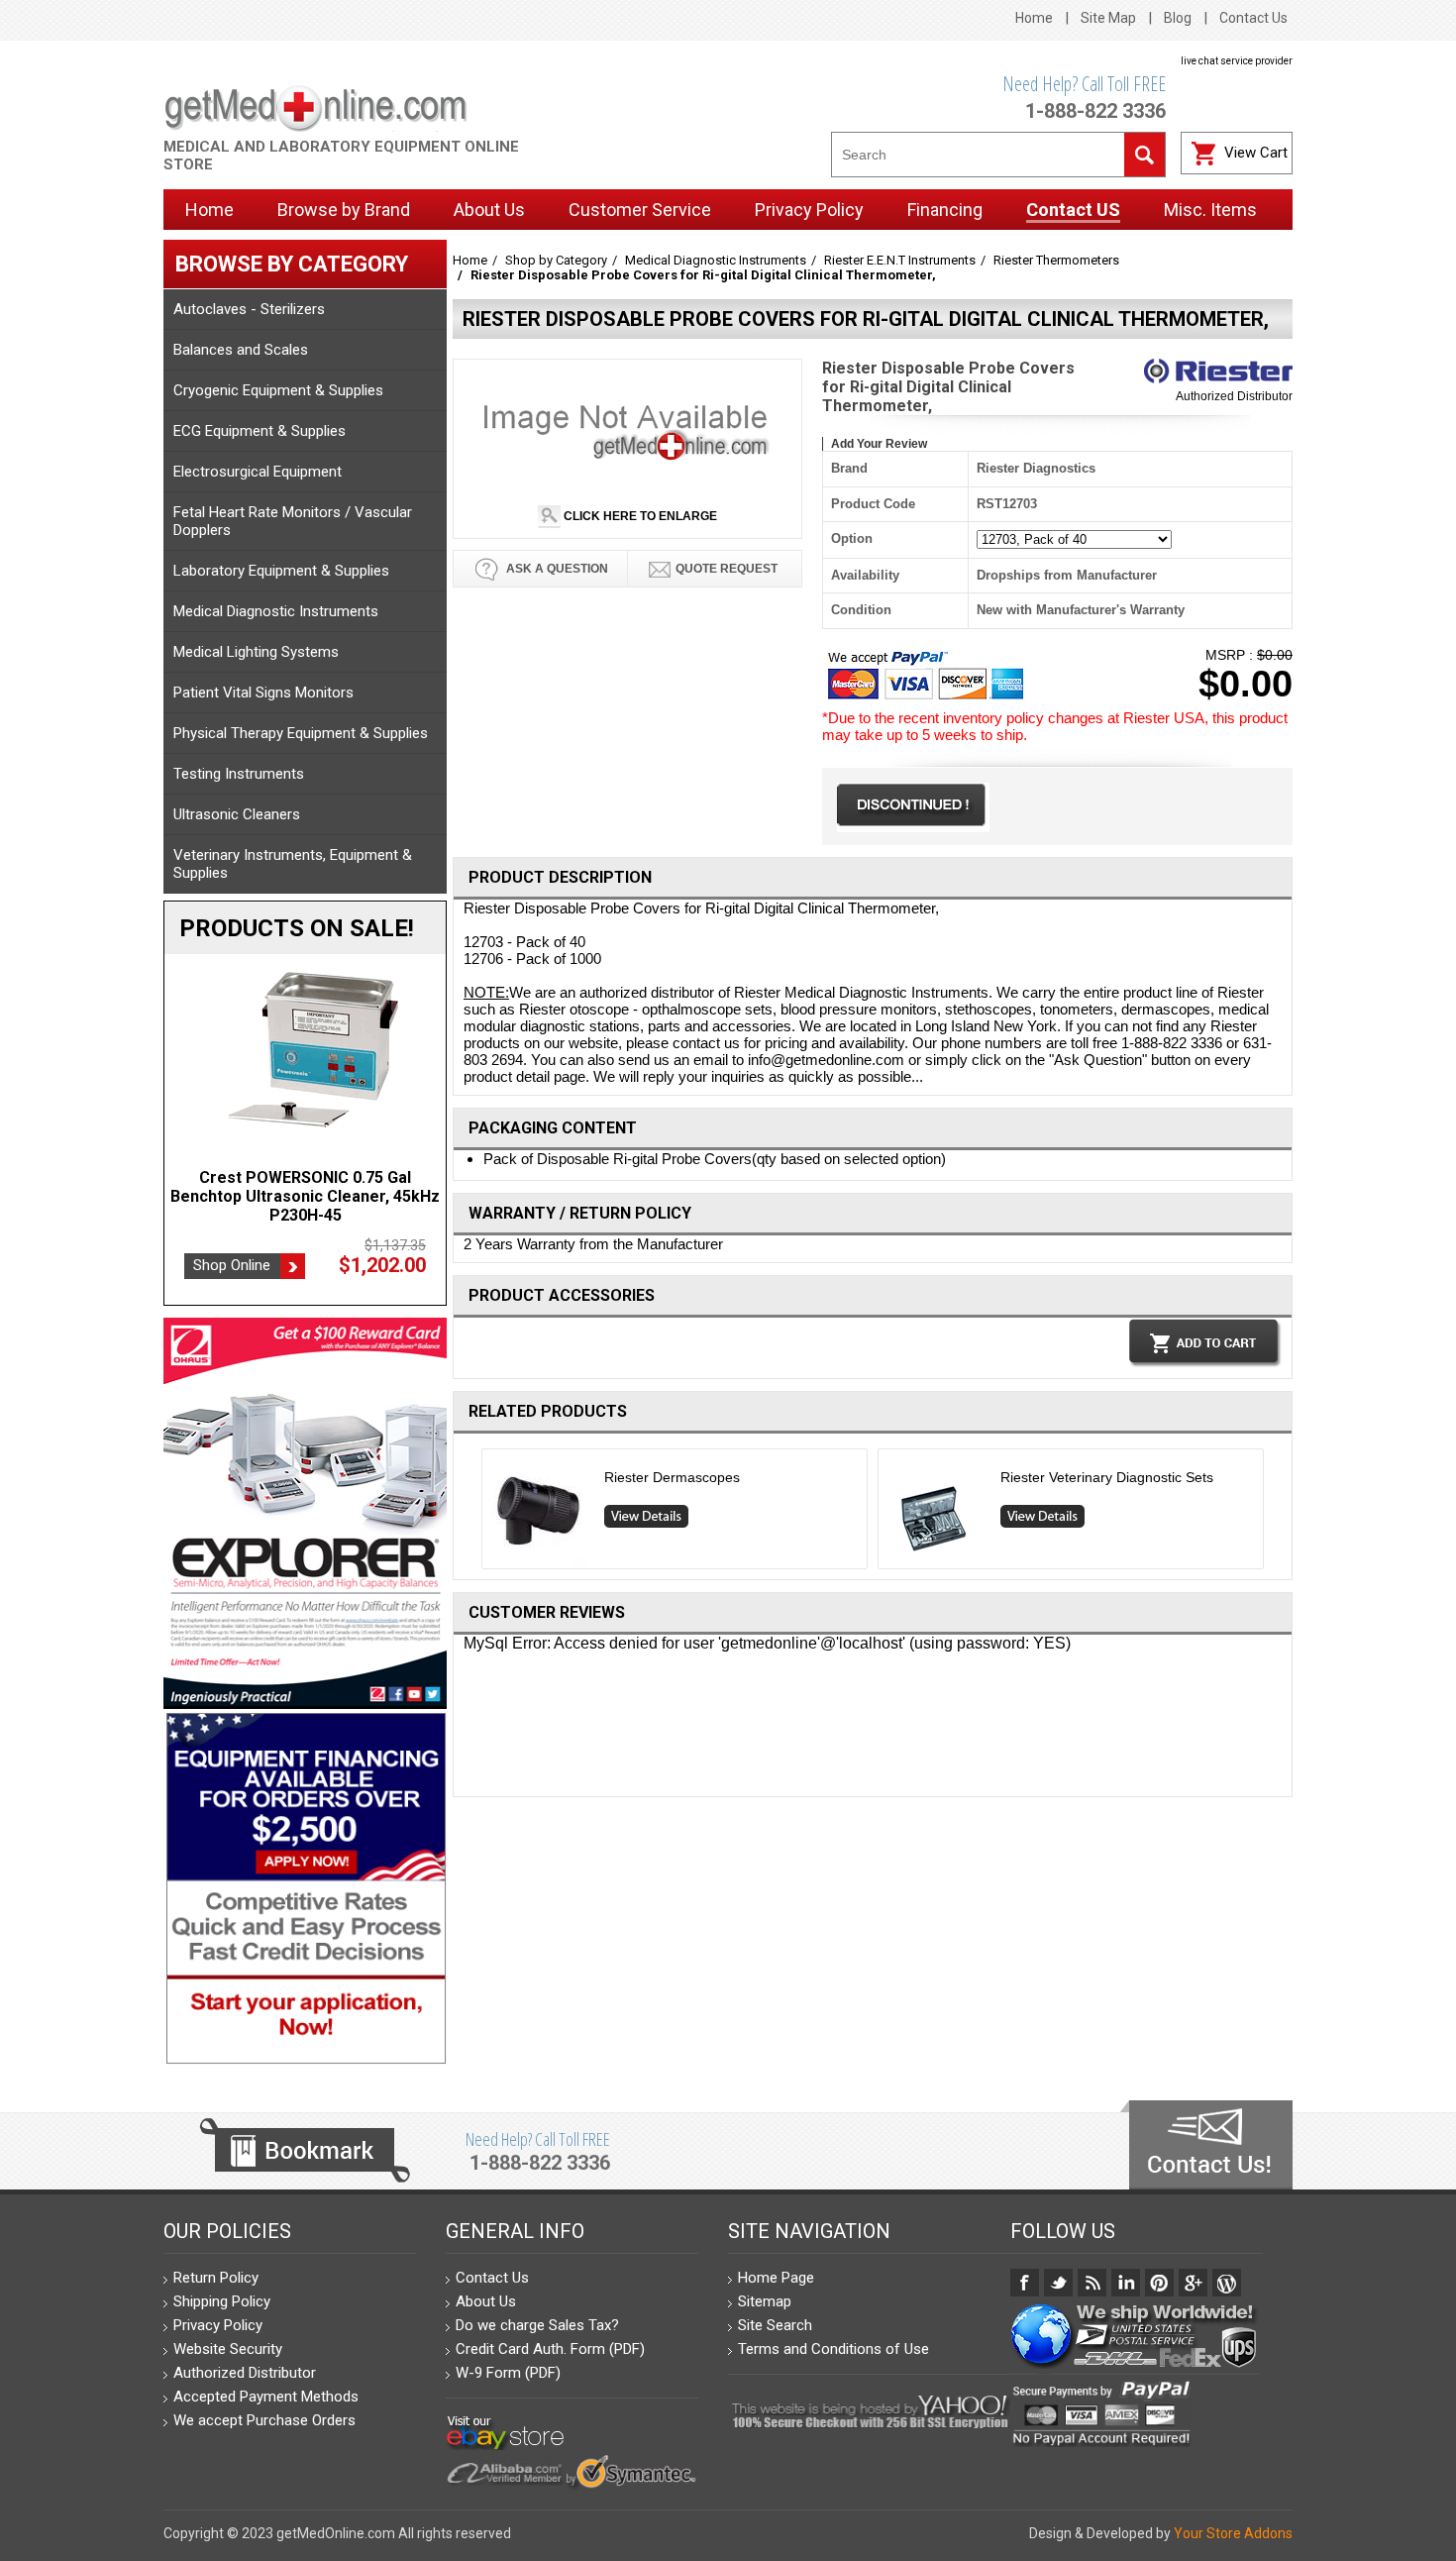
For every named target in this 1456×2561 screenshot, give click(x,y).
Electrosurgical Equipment (258, 472)
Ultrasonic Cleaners (237, 814)
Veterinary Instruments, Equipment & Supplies (293, 864)
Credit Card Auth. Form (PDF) (550, 2349)
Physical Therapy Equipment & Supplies (301, 733)
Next (1272, 1513)
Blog (1178, 18)
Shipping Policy (222, 2301)
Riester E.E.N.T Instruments (900, 260)
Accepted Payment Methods (266, 2397)
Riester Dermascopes (672, 1477)
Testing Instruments (239, 774)
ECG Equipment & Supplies (260, 431)
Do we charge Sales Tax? (537, 2325)
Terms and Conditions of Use (833, 2349)
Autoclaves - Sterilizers (249, 309)
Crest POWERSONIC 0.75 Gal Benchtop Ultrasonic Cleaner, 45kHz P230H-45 (305, 1196)
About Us (486, 2301)
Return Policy (216, 2278)
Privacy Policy (218, 2325)
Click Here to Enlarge (639, 516)
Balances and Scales (241, 350)
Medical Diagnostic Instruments (276, 611)
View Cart (1256, 153)
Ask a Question (556, 569)
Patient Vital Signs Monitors (263, 693)
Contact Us (1253, 18)
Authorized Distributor (1234, 396)
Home (1034, 18)
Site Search (775, 2325)
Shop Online (232, 1265)
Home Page (776, 2278)
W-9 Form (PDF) (508, 2373)
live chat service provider (1237, 61)
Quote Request (727, 569)
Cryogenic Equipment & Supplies (278, 390)
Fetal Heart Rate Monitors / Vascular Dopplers (293, 521)
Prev (474, 1513)
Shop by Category (556, 260)
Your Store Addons (1233, 2533)
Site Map (1108, 18)
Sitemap (765, 2301)
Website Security (228, 2349)
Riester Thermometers (1056, 260)
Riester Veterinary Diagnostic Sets (1107, 1477)
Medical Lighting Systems (256, 652)
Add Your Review (879, 444)
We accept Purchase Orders (264, 2420)
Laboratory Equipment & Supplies (281, 571)
